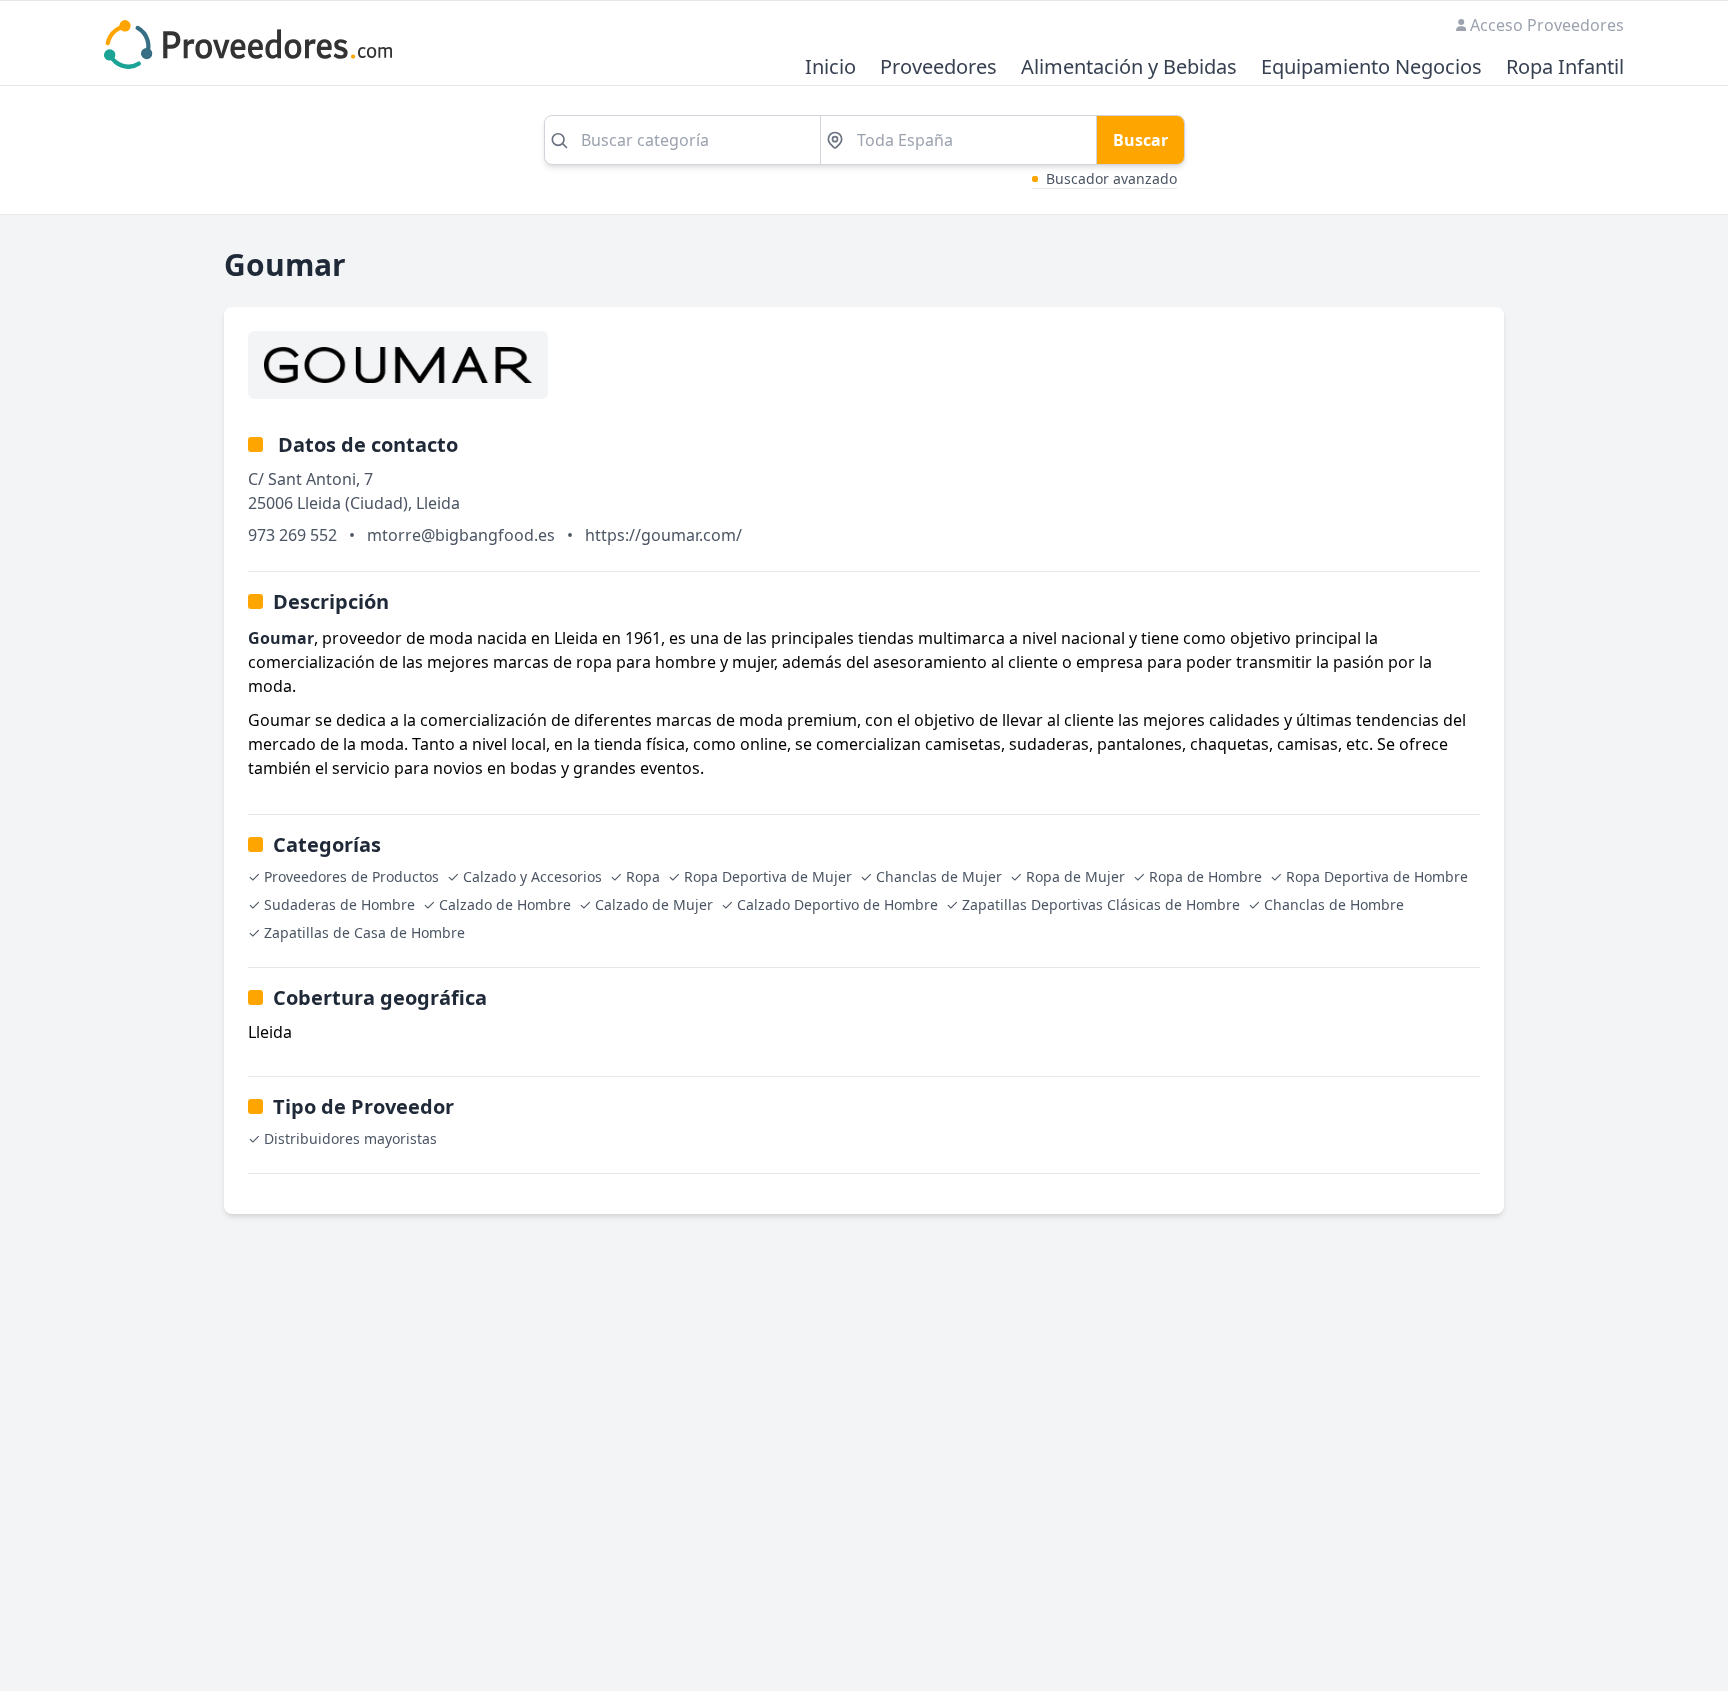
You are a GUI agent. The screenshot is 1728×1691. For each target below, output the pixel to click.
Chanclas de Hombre (1334, 904)
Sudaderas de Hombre (339, 904)
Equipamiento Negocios (1371, 67)
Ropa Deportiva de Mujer (768, 876)
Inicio (830, 67)
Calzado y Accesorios (532, 876)
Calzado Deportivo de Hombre (837, 904)
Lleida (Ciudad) (352, 503)
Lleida (438, 503)
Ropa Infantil (1565, 67)
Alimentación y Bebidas (1129, 67)
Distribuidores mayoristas (350, 1138)
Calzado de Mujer (654, 904)
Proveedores (938, 67)
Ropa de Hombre (1205, 876)
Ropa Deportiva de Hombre (1377, 876)
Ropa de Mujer (1075, 876)
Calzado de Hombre (505, 904)
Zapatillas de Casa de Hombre (364, 932)
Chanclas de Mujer (939, 876)
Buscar (1140, 140)
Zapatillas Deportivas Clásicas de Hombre (1101, 904)
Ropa (643, 876)
